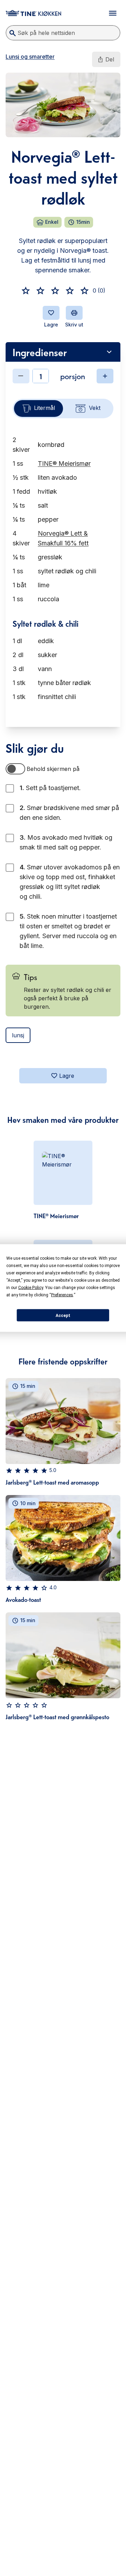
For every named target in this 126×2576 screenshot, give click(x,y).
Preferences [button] (62, 1295)
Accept (63, 1315)
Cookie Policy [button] (31, 1288)
